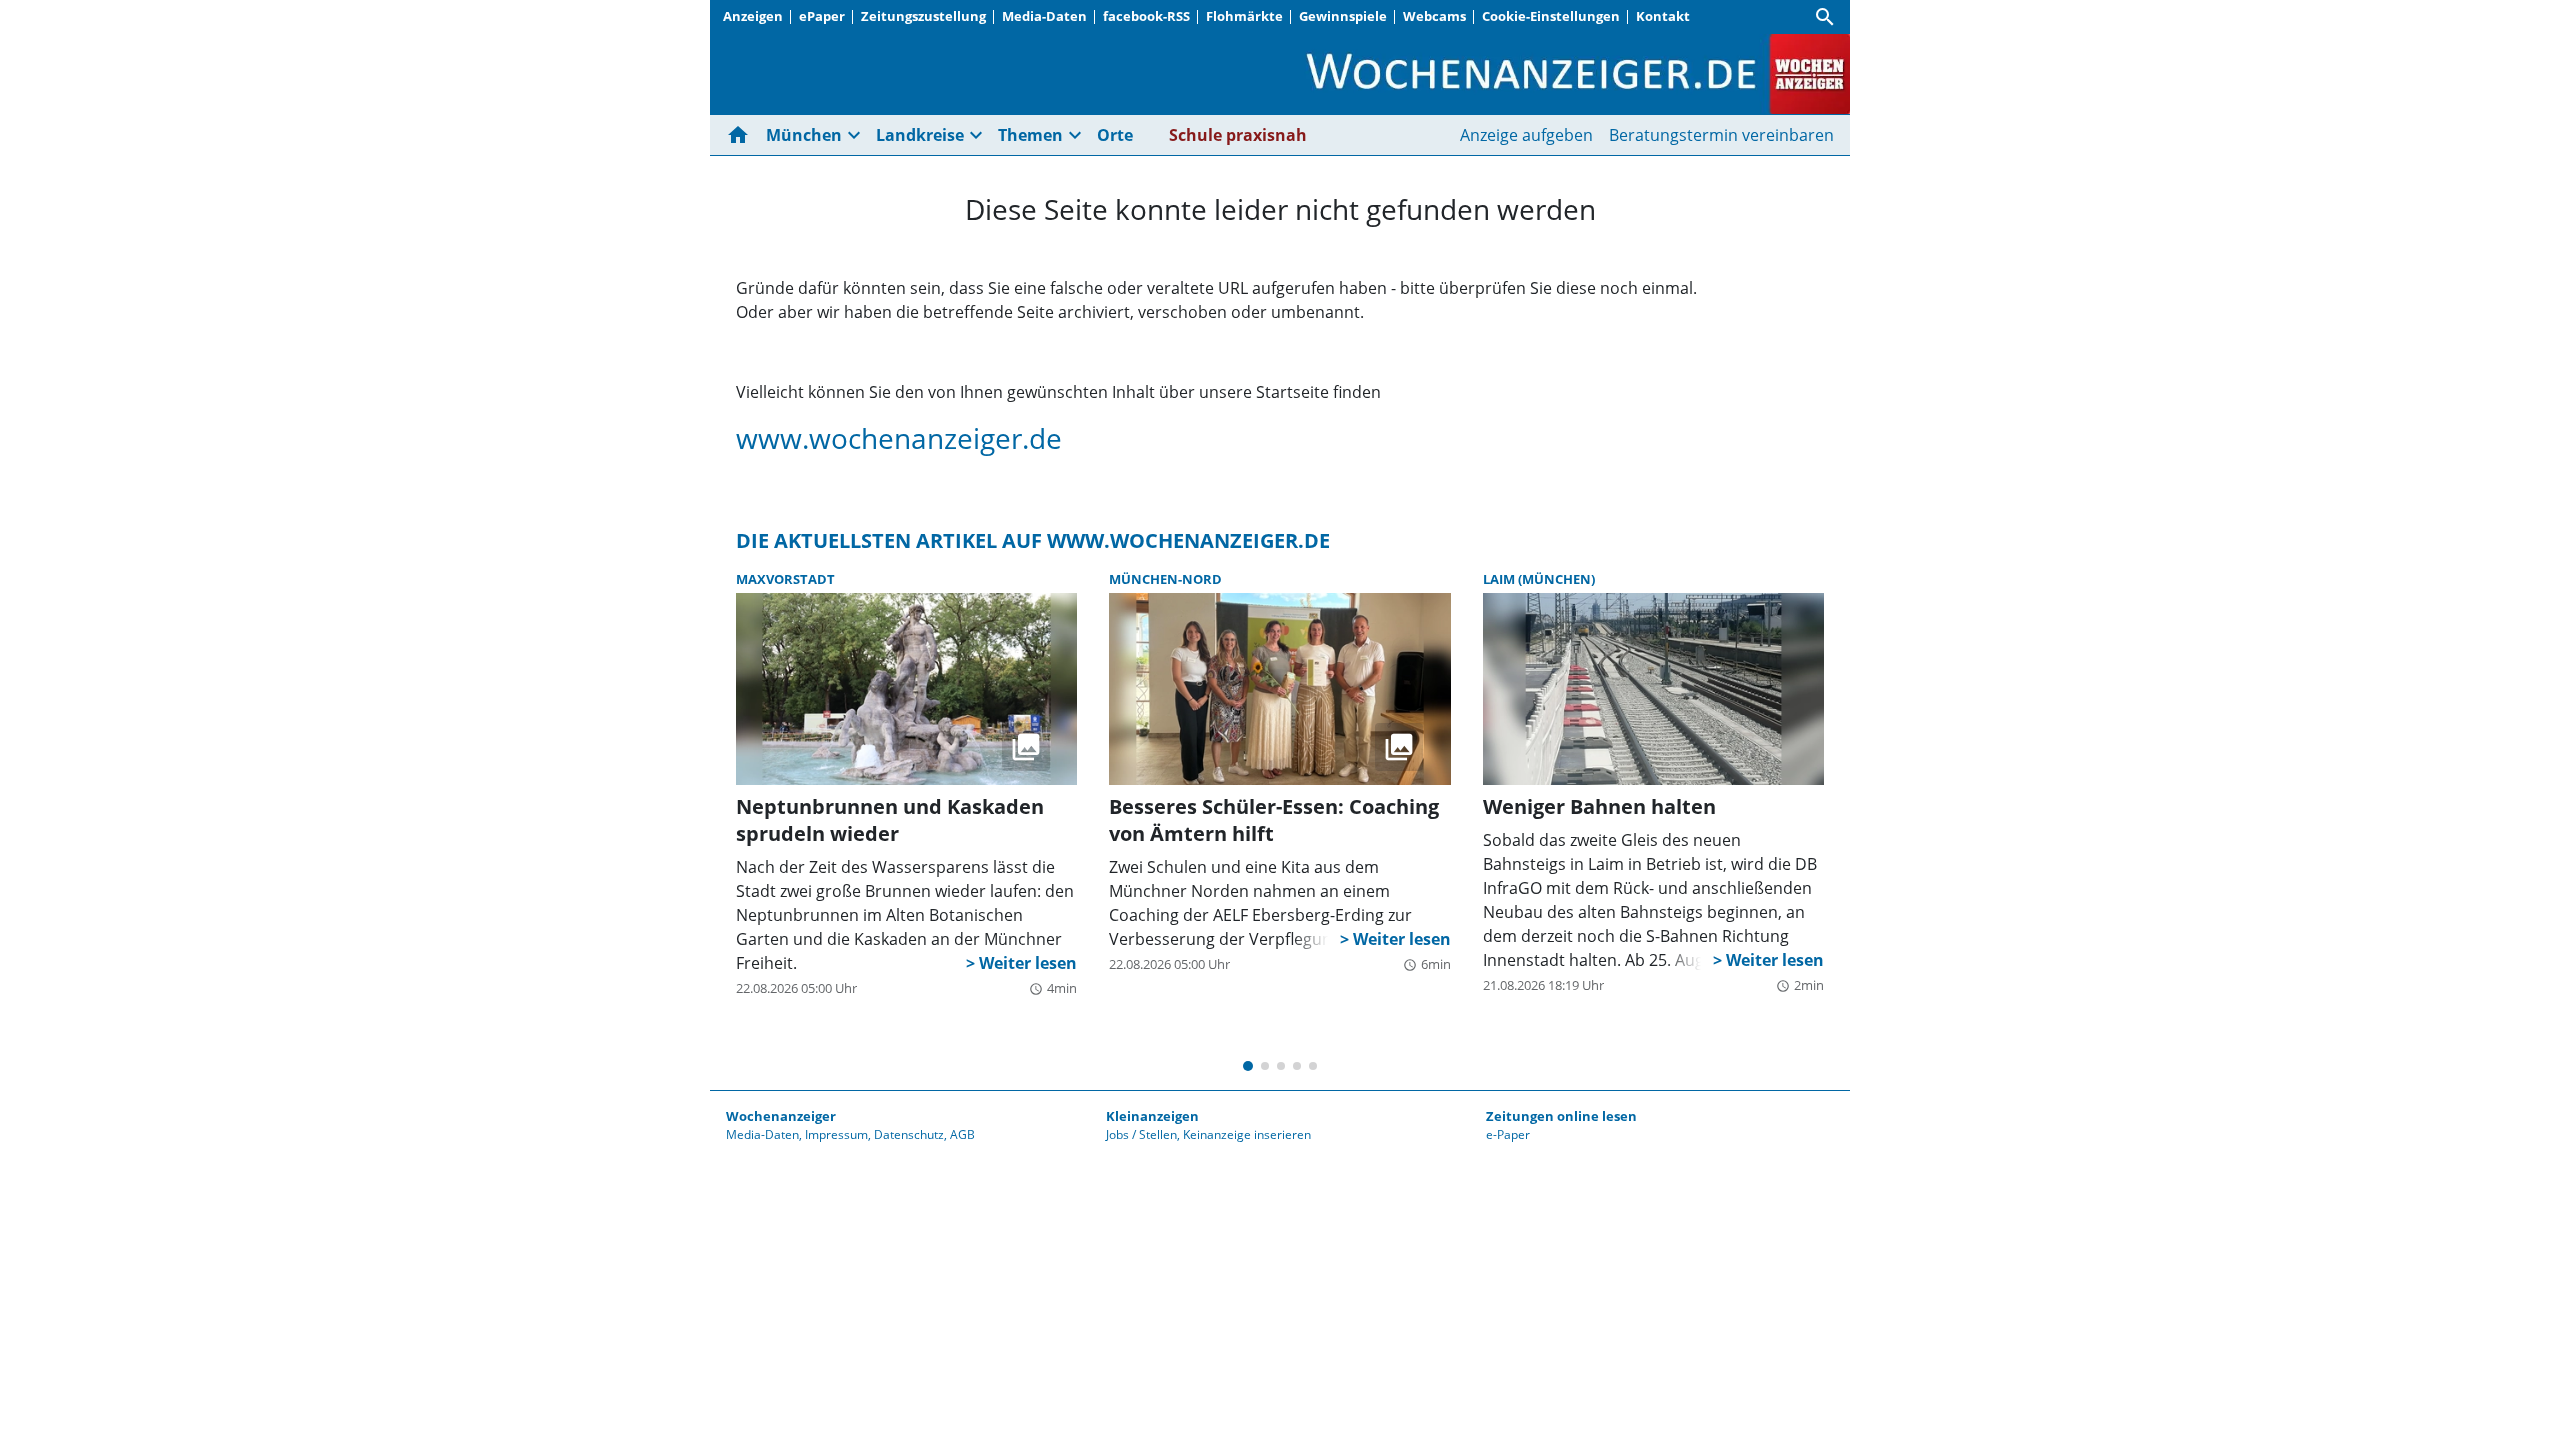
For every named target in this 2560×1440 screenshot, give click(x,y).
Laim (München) (1539, 579)
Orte (1115, 135)
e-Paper (1508, 1134)
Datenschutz (909, 1134)
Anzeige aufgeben (1526, 135)
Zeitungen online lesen (1561, 1116)
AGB (962, 1134)
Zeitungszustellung (923, 16)
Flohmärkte (1244, 16)
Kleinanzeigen (1152, 1116)
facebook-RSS (1146, 16)
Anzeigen (753, 16)
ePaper (822, 16)
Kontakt (1663, 16)
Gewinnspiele (1343, 16)
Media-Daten (1044, 16)
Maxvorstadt (785, 579)
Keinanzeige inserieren (1247, 1134)
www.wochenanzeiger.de (899, 438)
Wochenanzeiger (781, 1116)
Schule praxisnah (1238, 135)
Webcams (1434, 16)
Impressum (836, 1134)
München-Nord (1165, 579)
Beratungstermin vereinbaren (1721, 135)
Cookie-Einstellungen (1551, 16)
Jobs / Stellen (1141, 1134)
